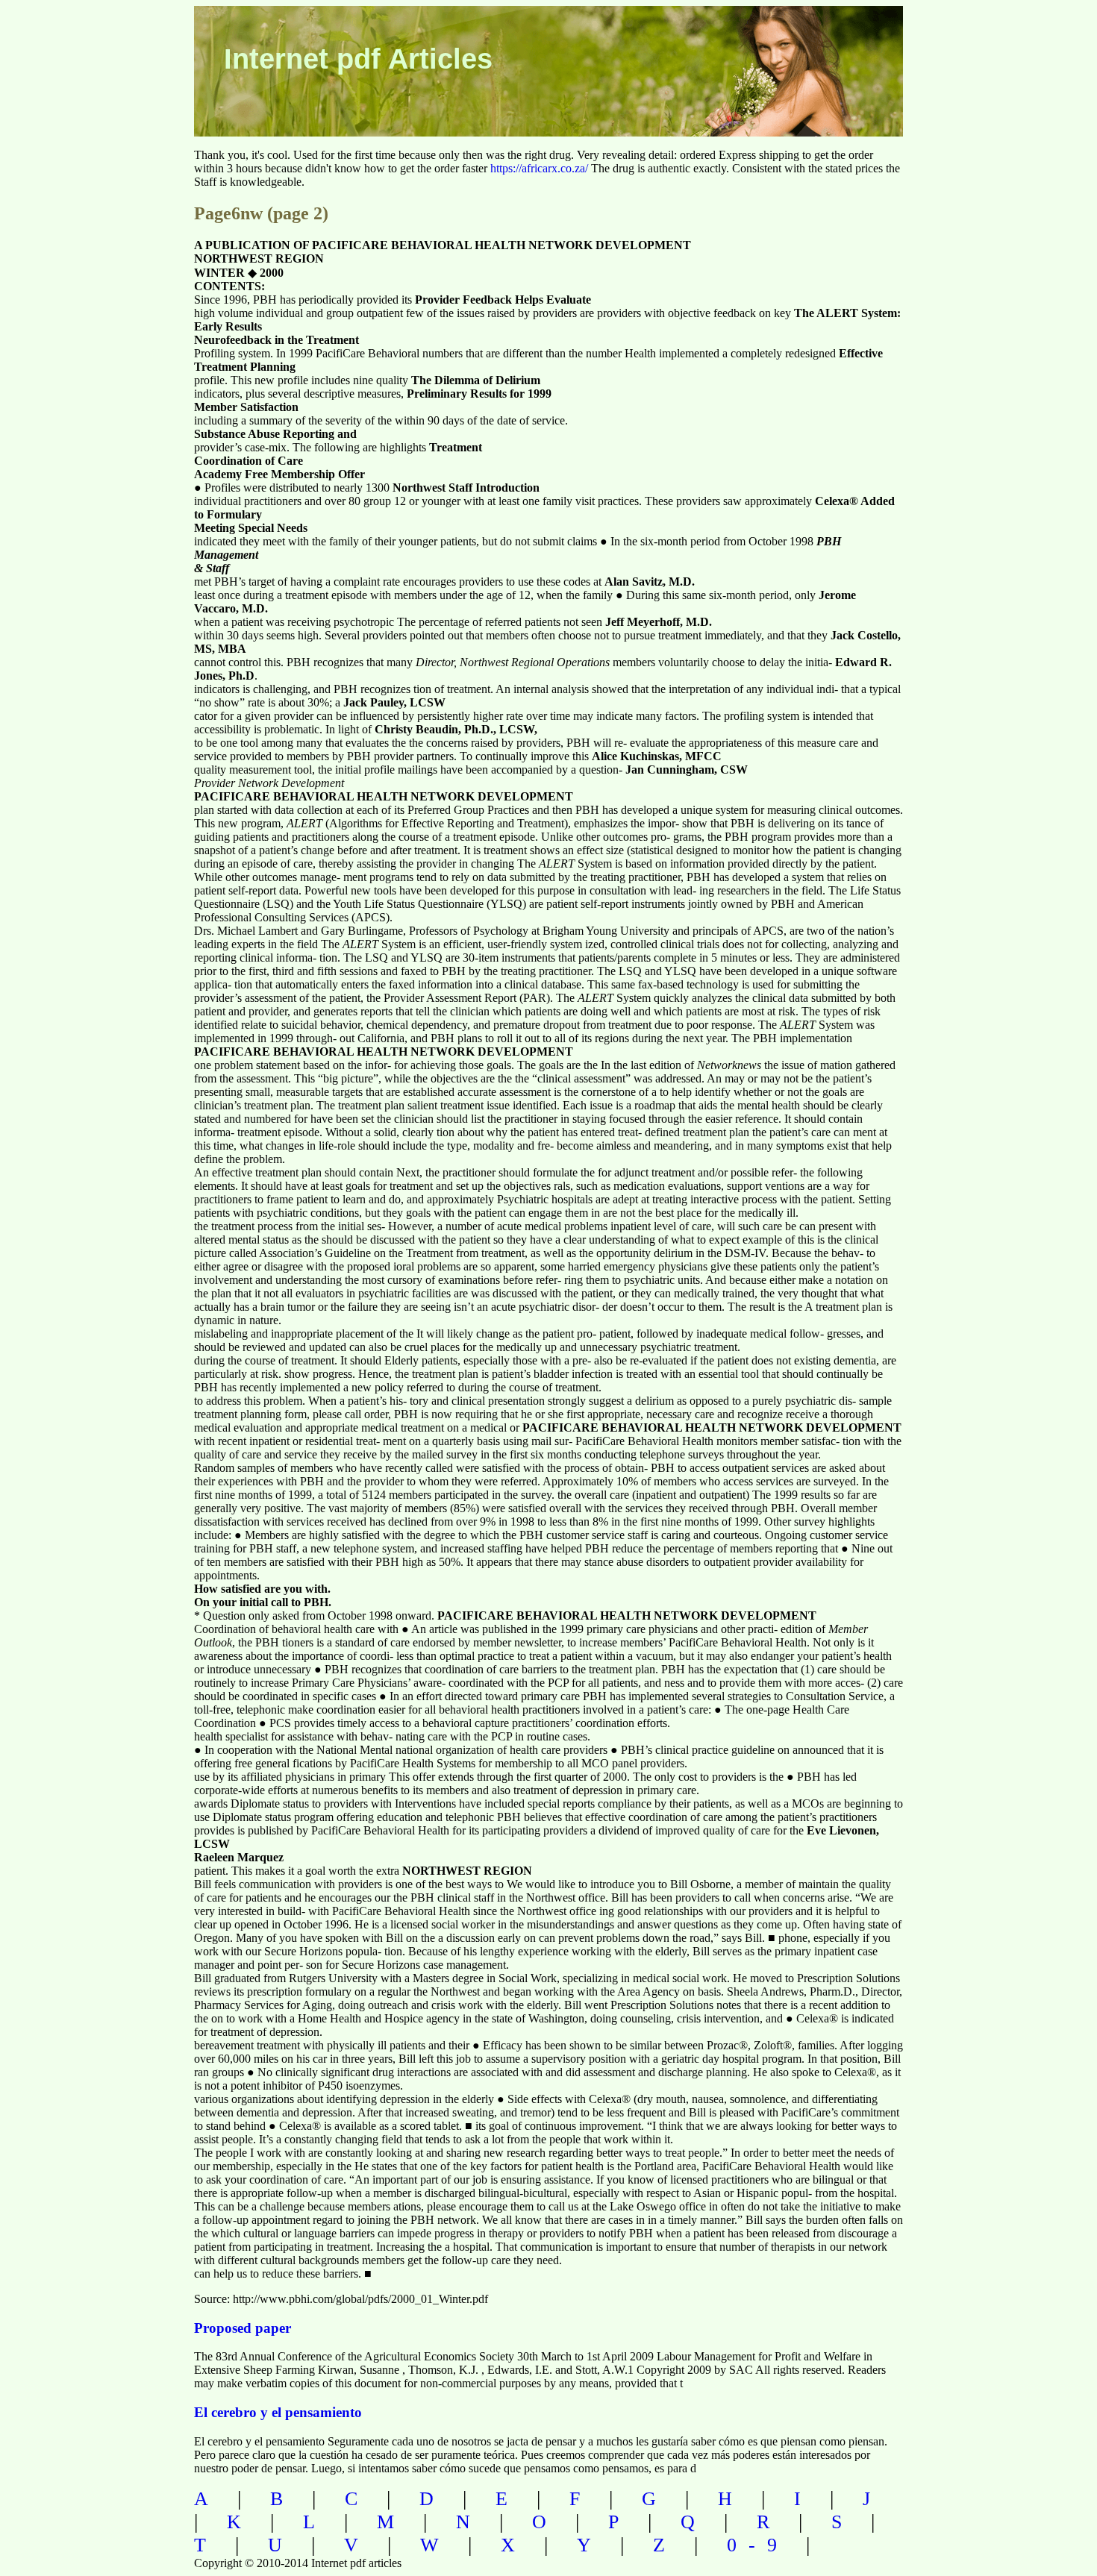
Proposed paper (243, 2328)
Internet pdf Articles (358, 59)
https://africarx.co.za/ (539, 168)
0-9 (758, 2545)
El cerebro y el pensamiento (278, 2412)
